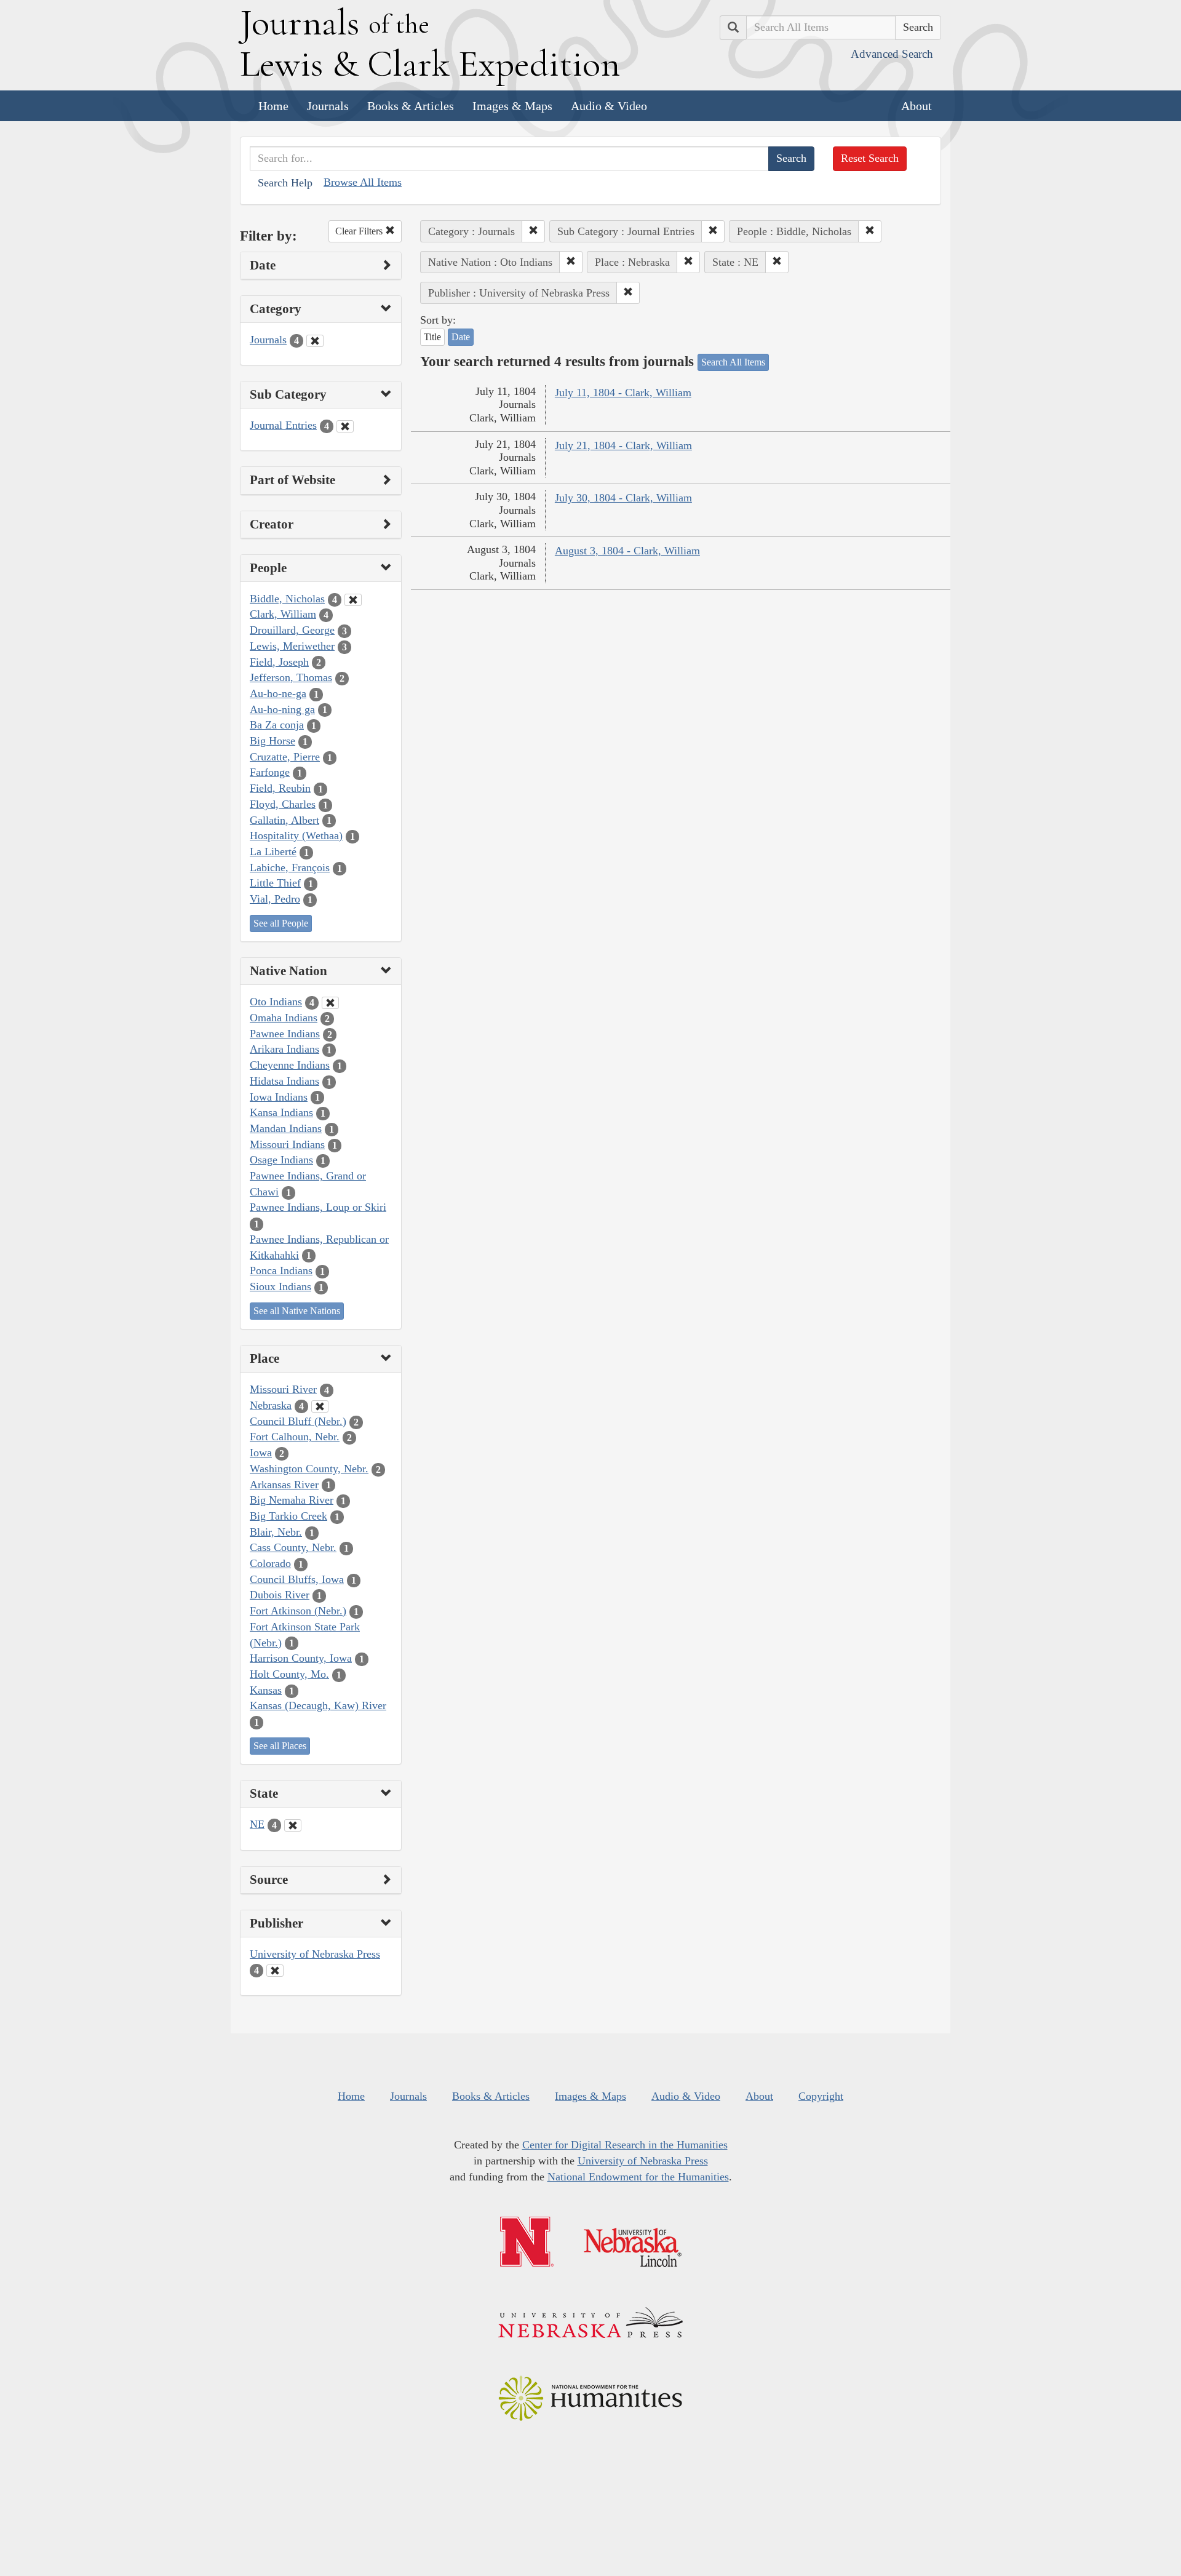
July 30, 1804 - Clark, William (623, 498)
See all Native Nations (297, 1311)
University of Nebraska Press (315, 1954)
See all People (281, 923)
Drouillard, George (292, 630)
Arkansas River (284, 1485)
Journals (328, 106)
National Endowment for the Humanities (638, 2177)
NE (257, 1824)
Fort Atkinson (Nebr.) (298, 1611)
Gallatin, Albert (284, 820)
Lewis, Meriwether (292, 646)
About (917, 106)
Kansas (266, 1690)
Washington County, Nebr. (309, 1469)
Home (273, 106)
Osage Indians (281, 1160)
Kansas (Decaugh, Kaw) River (318, 1705)
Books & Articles (411, 106)
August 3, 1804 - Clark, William (627, 551)
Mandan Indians (286, 1128)
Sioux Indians (280, 1286)
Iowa (261, 1453)
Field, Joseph (279, 662)
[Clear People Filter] (353, 600)
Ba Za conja (277, 725)
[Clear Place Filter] (320, 1406)
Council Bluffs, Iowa (297, 1579)
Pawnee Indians (285, 1034)
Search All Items (733, 362)
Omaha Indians (284, 1018)
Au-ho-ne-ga (278, 693)
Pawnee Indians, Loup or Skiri (318, 1207)
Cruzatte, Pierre (285, 757)
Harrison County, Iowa (301, 1658)
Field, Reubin (280, 788)
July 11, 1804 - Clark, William (623, 393)
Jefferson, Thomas (291, 677)
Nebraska (271, 1405)
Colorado (270, 1563)
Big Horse (272, 741)
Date (461, 337)
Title (432, 337)
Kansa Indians (281, 1112)
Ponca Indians (281, 1270)
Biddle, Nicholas (287, 599)
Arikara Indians (284, 1049)
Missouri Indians (287, 1144)
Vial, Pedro (275, 899)
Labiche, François (290, 867)
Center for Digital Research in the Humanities (625, 2145)
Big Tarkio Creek (288, 1516)
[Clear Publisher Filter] (275, 1971)
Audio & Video (609, 106)
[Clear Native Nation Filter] (330, 1003)
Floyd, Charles (283, 804)
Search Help (285, 183)
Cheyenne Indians (290, 1065)
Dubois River (280, 1595)
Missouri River (283, 1389)
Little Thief (275, 883)
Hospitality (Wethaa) (296, 835)
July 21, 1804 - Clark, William (623, 445)
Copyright (821, 2096)
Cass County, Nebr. (293, 1547)
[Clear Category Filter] (315, 341)
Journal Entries (283, 425)
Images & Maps (512, 106)
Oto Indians (276, 1002)
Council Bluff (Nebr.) (298, 1421)
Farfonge (270, 772)
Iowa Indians (279, 1097)
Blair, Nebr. (276, 1532)
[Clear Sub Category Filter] (345, 426)
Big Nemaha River (292, 1500)
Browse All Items (363, 182)
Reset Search (870, 158)
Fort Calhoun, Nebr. (295, 1437)
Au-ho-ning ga (282, 709)
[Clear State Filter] (293, 1825)
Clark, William (283, 614)
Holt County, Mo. (289, 1674)
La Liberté (273, 851)
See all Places (280, 1746)
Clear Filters (360, 231)
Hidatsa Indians (284, 1081)
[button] (533, 231)
